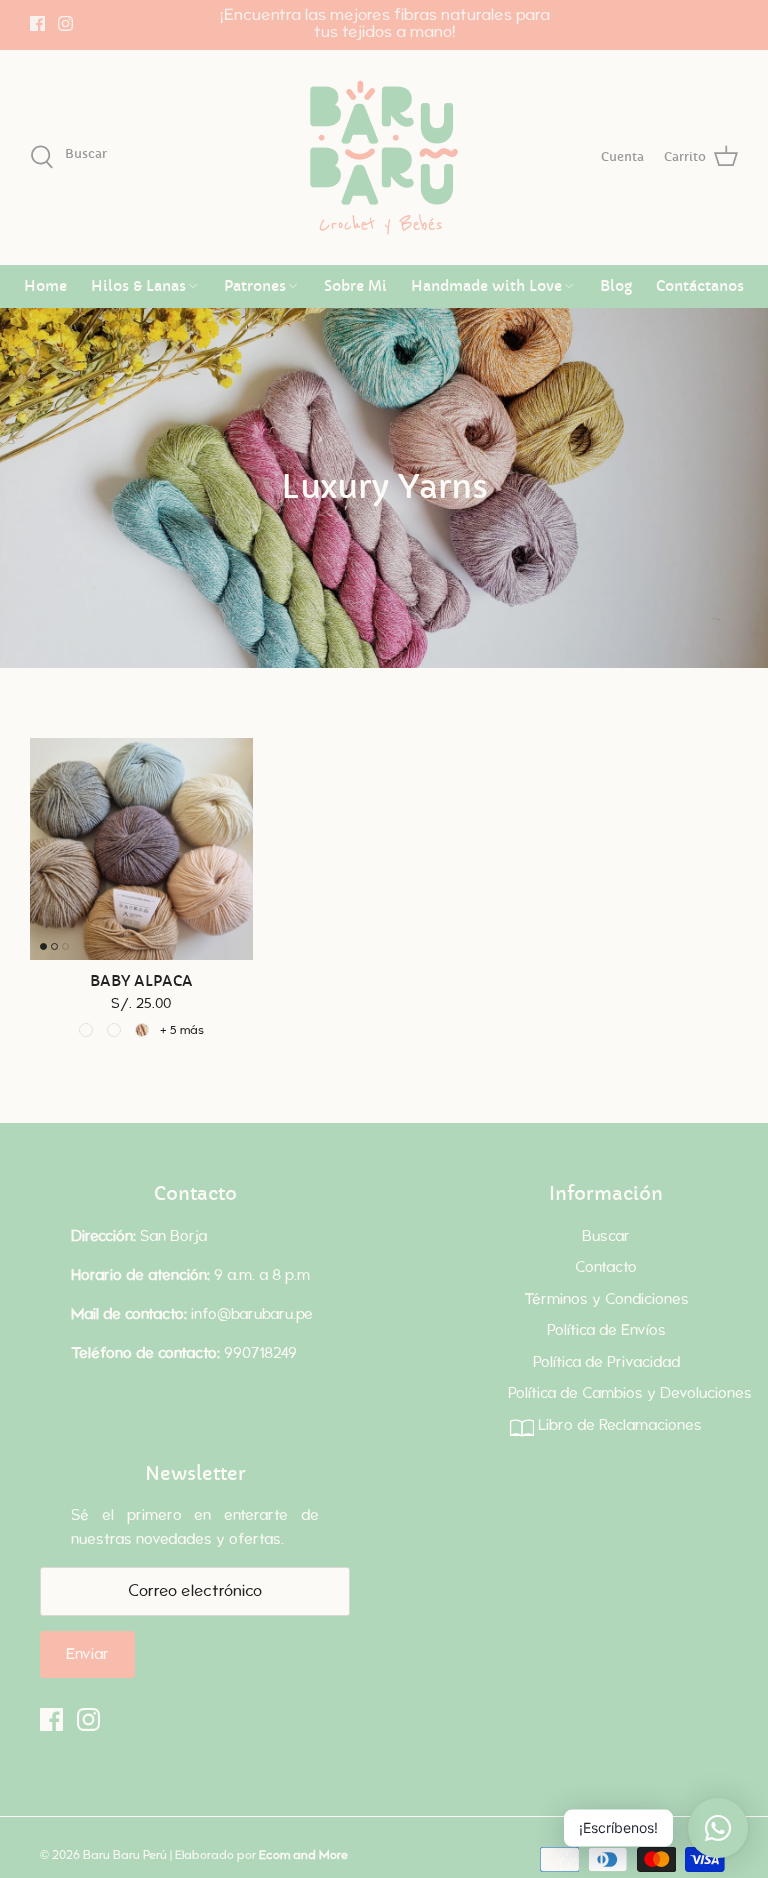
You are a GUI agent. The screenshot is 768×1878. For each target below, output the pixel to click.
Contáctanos (700, 286)
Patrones (255, 286)
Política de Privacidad (606, 1362)
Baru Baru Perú (125, 1855)
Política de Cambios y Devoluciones (630, 1393)
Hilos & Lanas (138, 286)
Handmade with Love (486, 286)
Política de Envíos (606, 1330)
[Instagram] (65, 23)
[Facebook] (37, 23)
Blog (616, 286)
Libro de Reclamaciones (618, 1425)
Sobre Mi (355, 286)
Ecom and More (303, 1855)
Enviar (87, 1654)
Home (45, 286)
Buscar (606, 1236)
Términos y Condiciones (606, 1299)
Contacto (606, 1267)
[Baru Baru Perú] (384, 157)
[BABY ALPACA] (141, 849)
